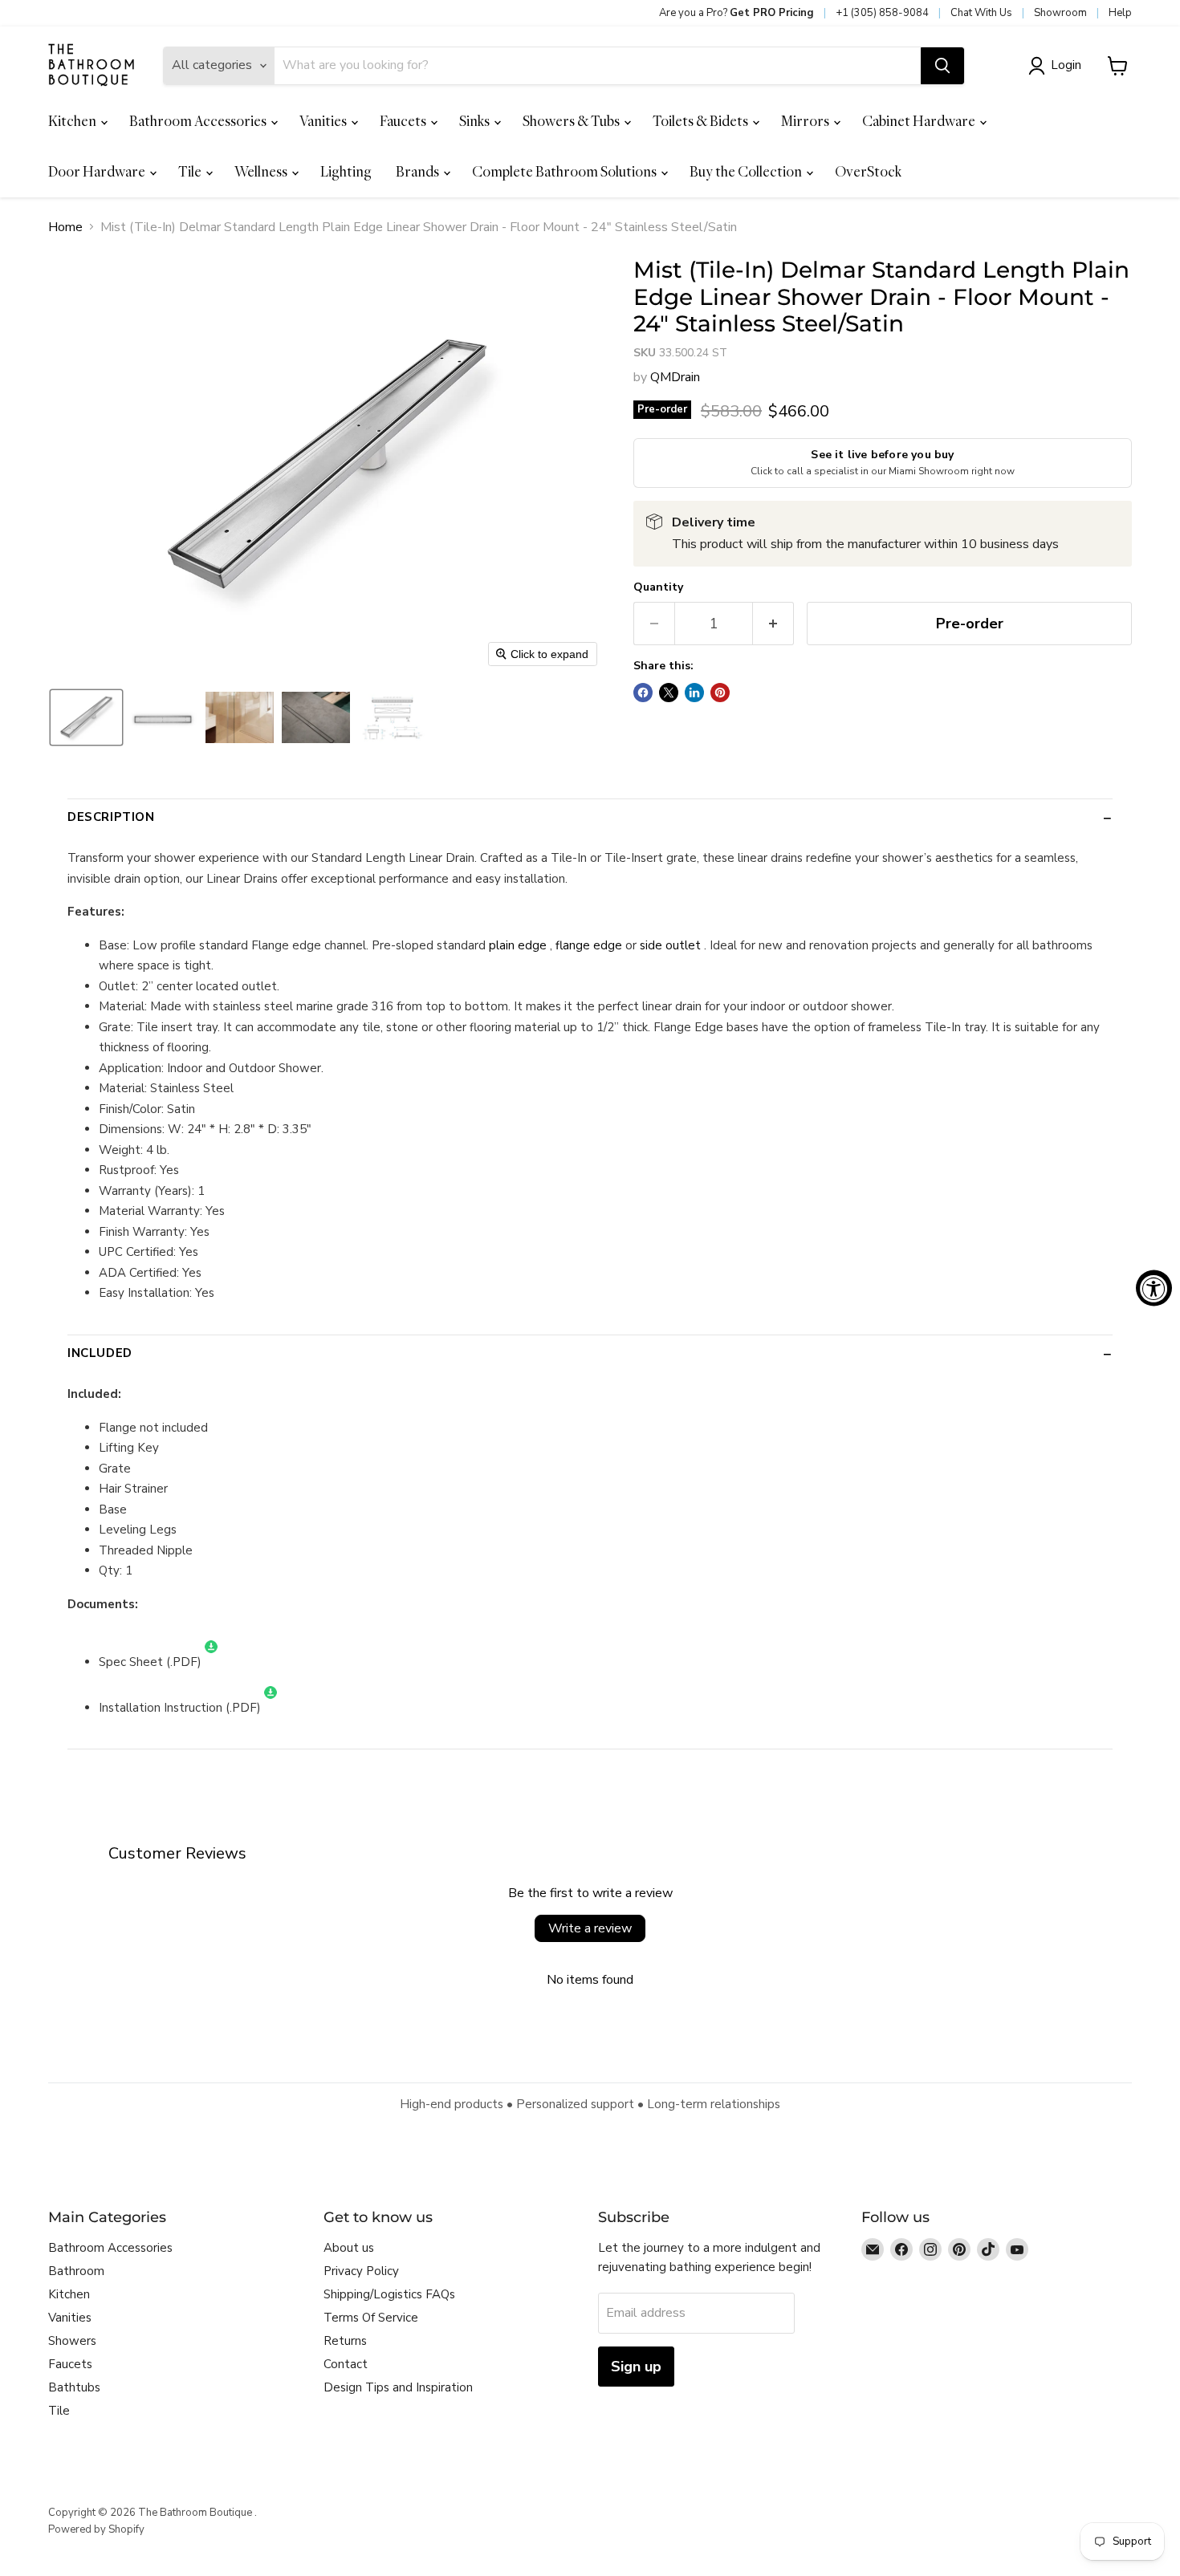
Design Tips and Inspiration (398, 2387)
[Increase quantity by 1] (773, 624)
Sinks (476, 121)
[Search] (942, 66)
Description (111, 817)
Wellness (262, 171)
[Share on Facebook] (643, 693)
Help (1120, 13)
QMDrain (675, 377)
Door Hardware (98, 171)
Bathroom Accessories (199, 121)
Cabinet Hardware (920, 121)
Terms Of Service (371, 2318)
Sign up (636, 2367)
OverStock (868, 171)
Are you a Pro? (736, 13)
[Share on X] (669, 693)
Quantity (658, 587)
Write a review (590, 1928)
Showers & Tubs (572, 121)
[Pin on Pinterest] (720, 693)
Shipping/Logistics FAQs (389, 2294)
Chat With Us (981, 13)
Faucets (404, 121)
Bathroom (76, 2271)
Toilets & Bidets (702, 121)
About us (349, 2248)
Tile (191, 171)
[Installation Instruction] (271, 1708)
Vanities (324, 121)
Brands (419, 171)
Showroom (1060, 13)
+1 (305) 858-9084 (882, 13)
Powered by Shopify (96, 2529)
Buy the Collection (747, 171)
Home (65, 227)
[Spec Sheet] (211, 1662)
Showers (72, 2341)
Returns (345, 2341)
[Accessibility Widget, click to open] (1154, 1288)
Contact (346, 2364)
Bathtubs (74, 2387)
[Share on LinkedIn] (694, 693)
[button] (1058, 66)
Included (100, 1353)
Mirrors (806, 121)
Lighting (346, 171)
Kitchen (73, 121)
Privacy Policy (361, 2271)
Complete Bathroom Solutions (566, 171)
